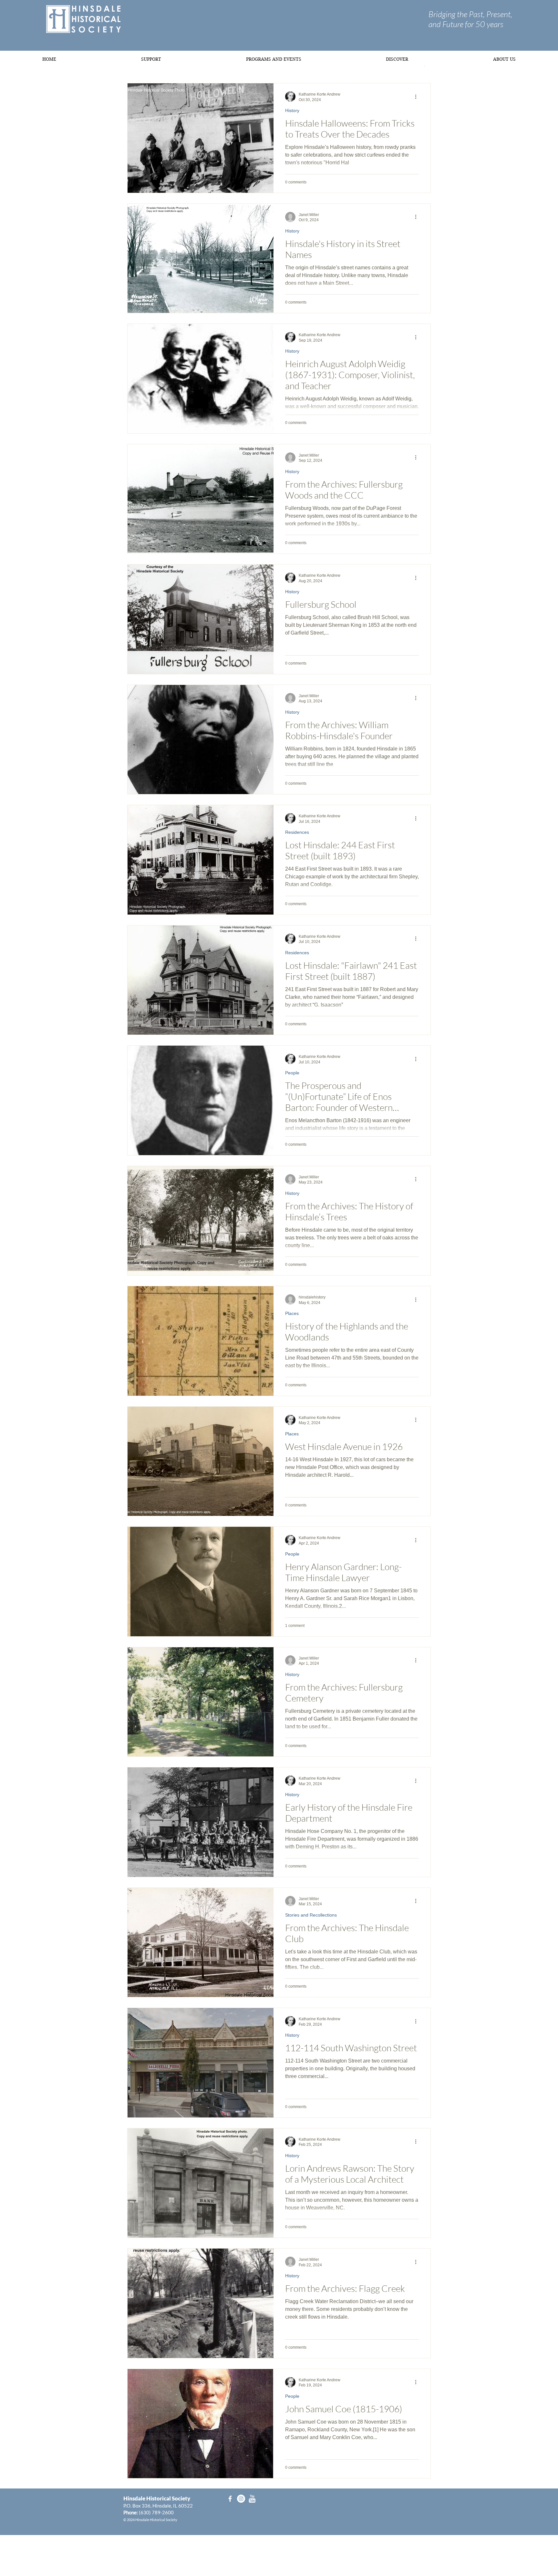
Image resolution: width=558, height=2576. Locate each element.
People (292, 1073)
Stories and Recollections (311, 1915)
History (292, 110)
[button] (151, 59)
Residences (297, 832)
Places (292, 1313)
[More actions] (418, 97)
